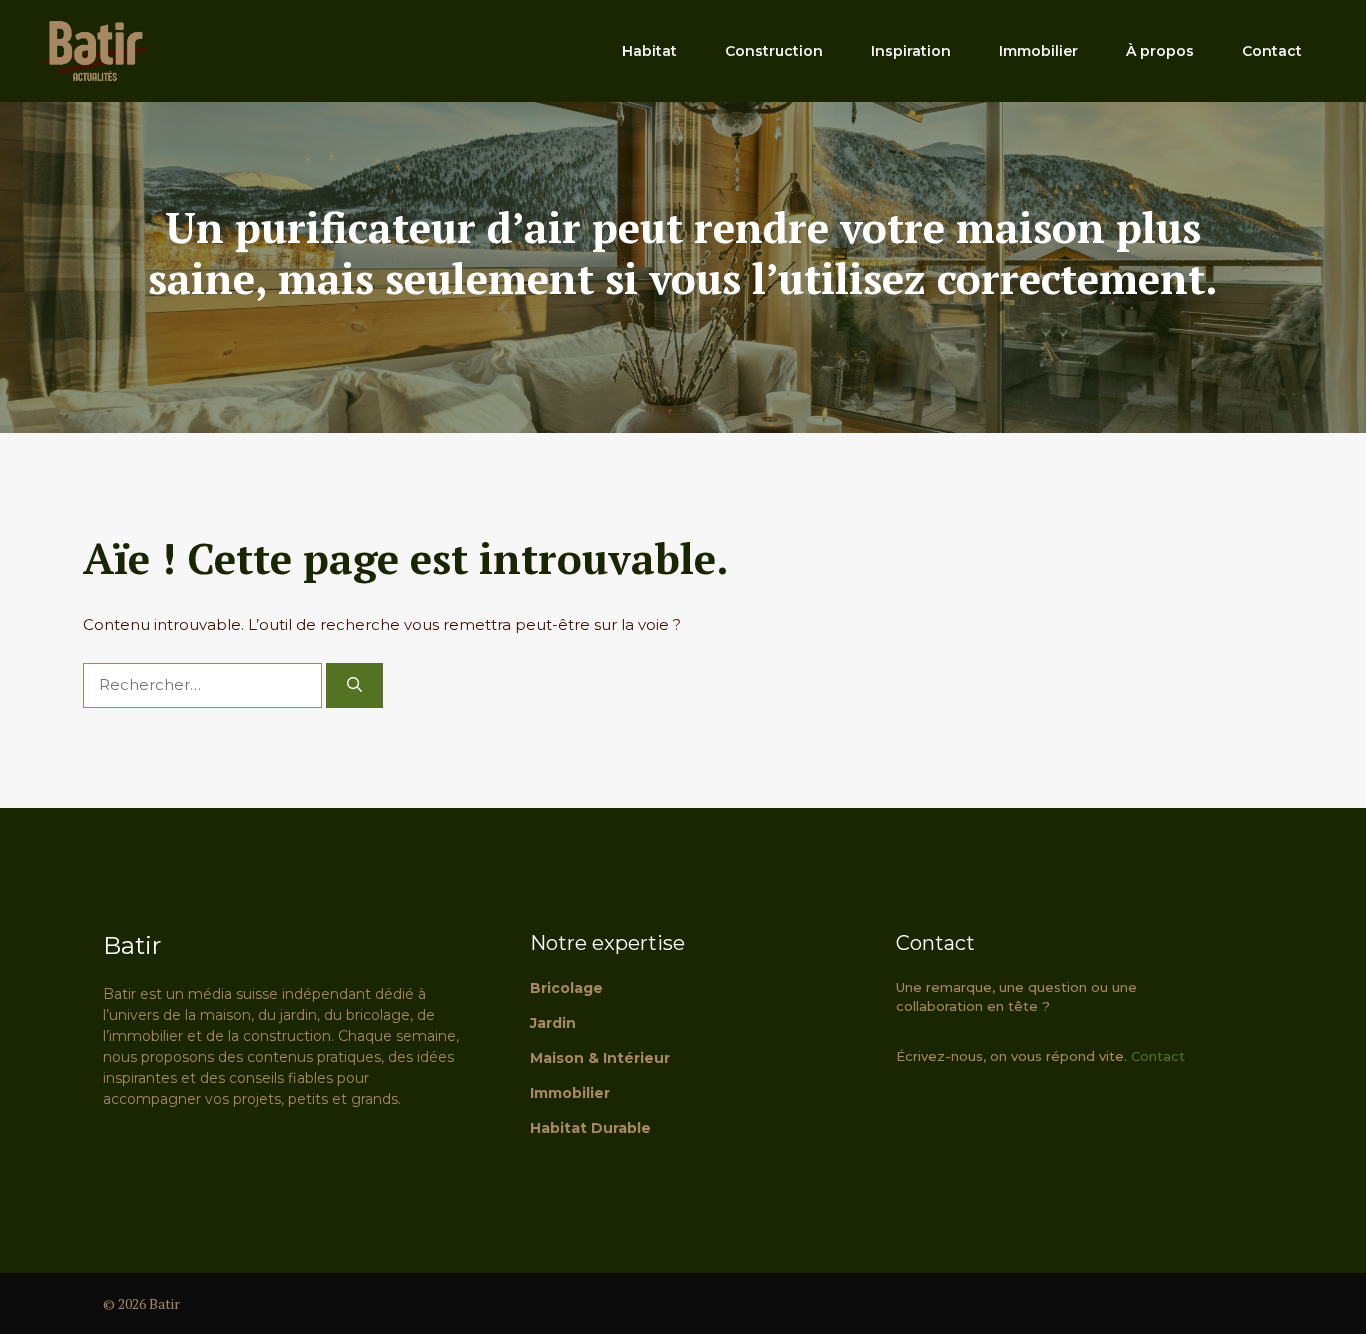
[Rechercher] (354, 685)
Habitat (649, 51)
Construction (774, 51)
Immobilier (1038, 51)
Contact (1272, 51)
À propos (1160, 51)
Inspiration (911, 51)
